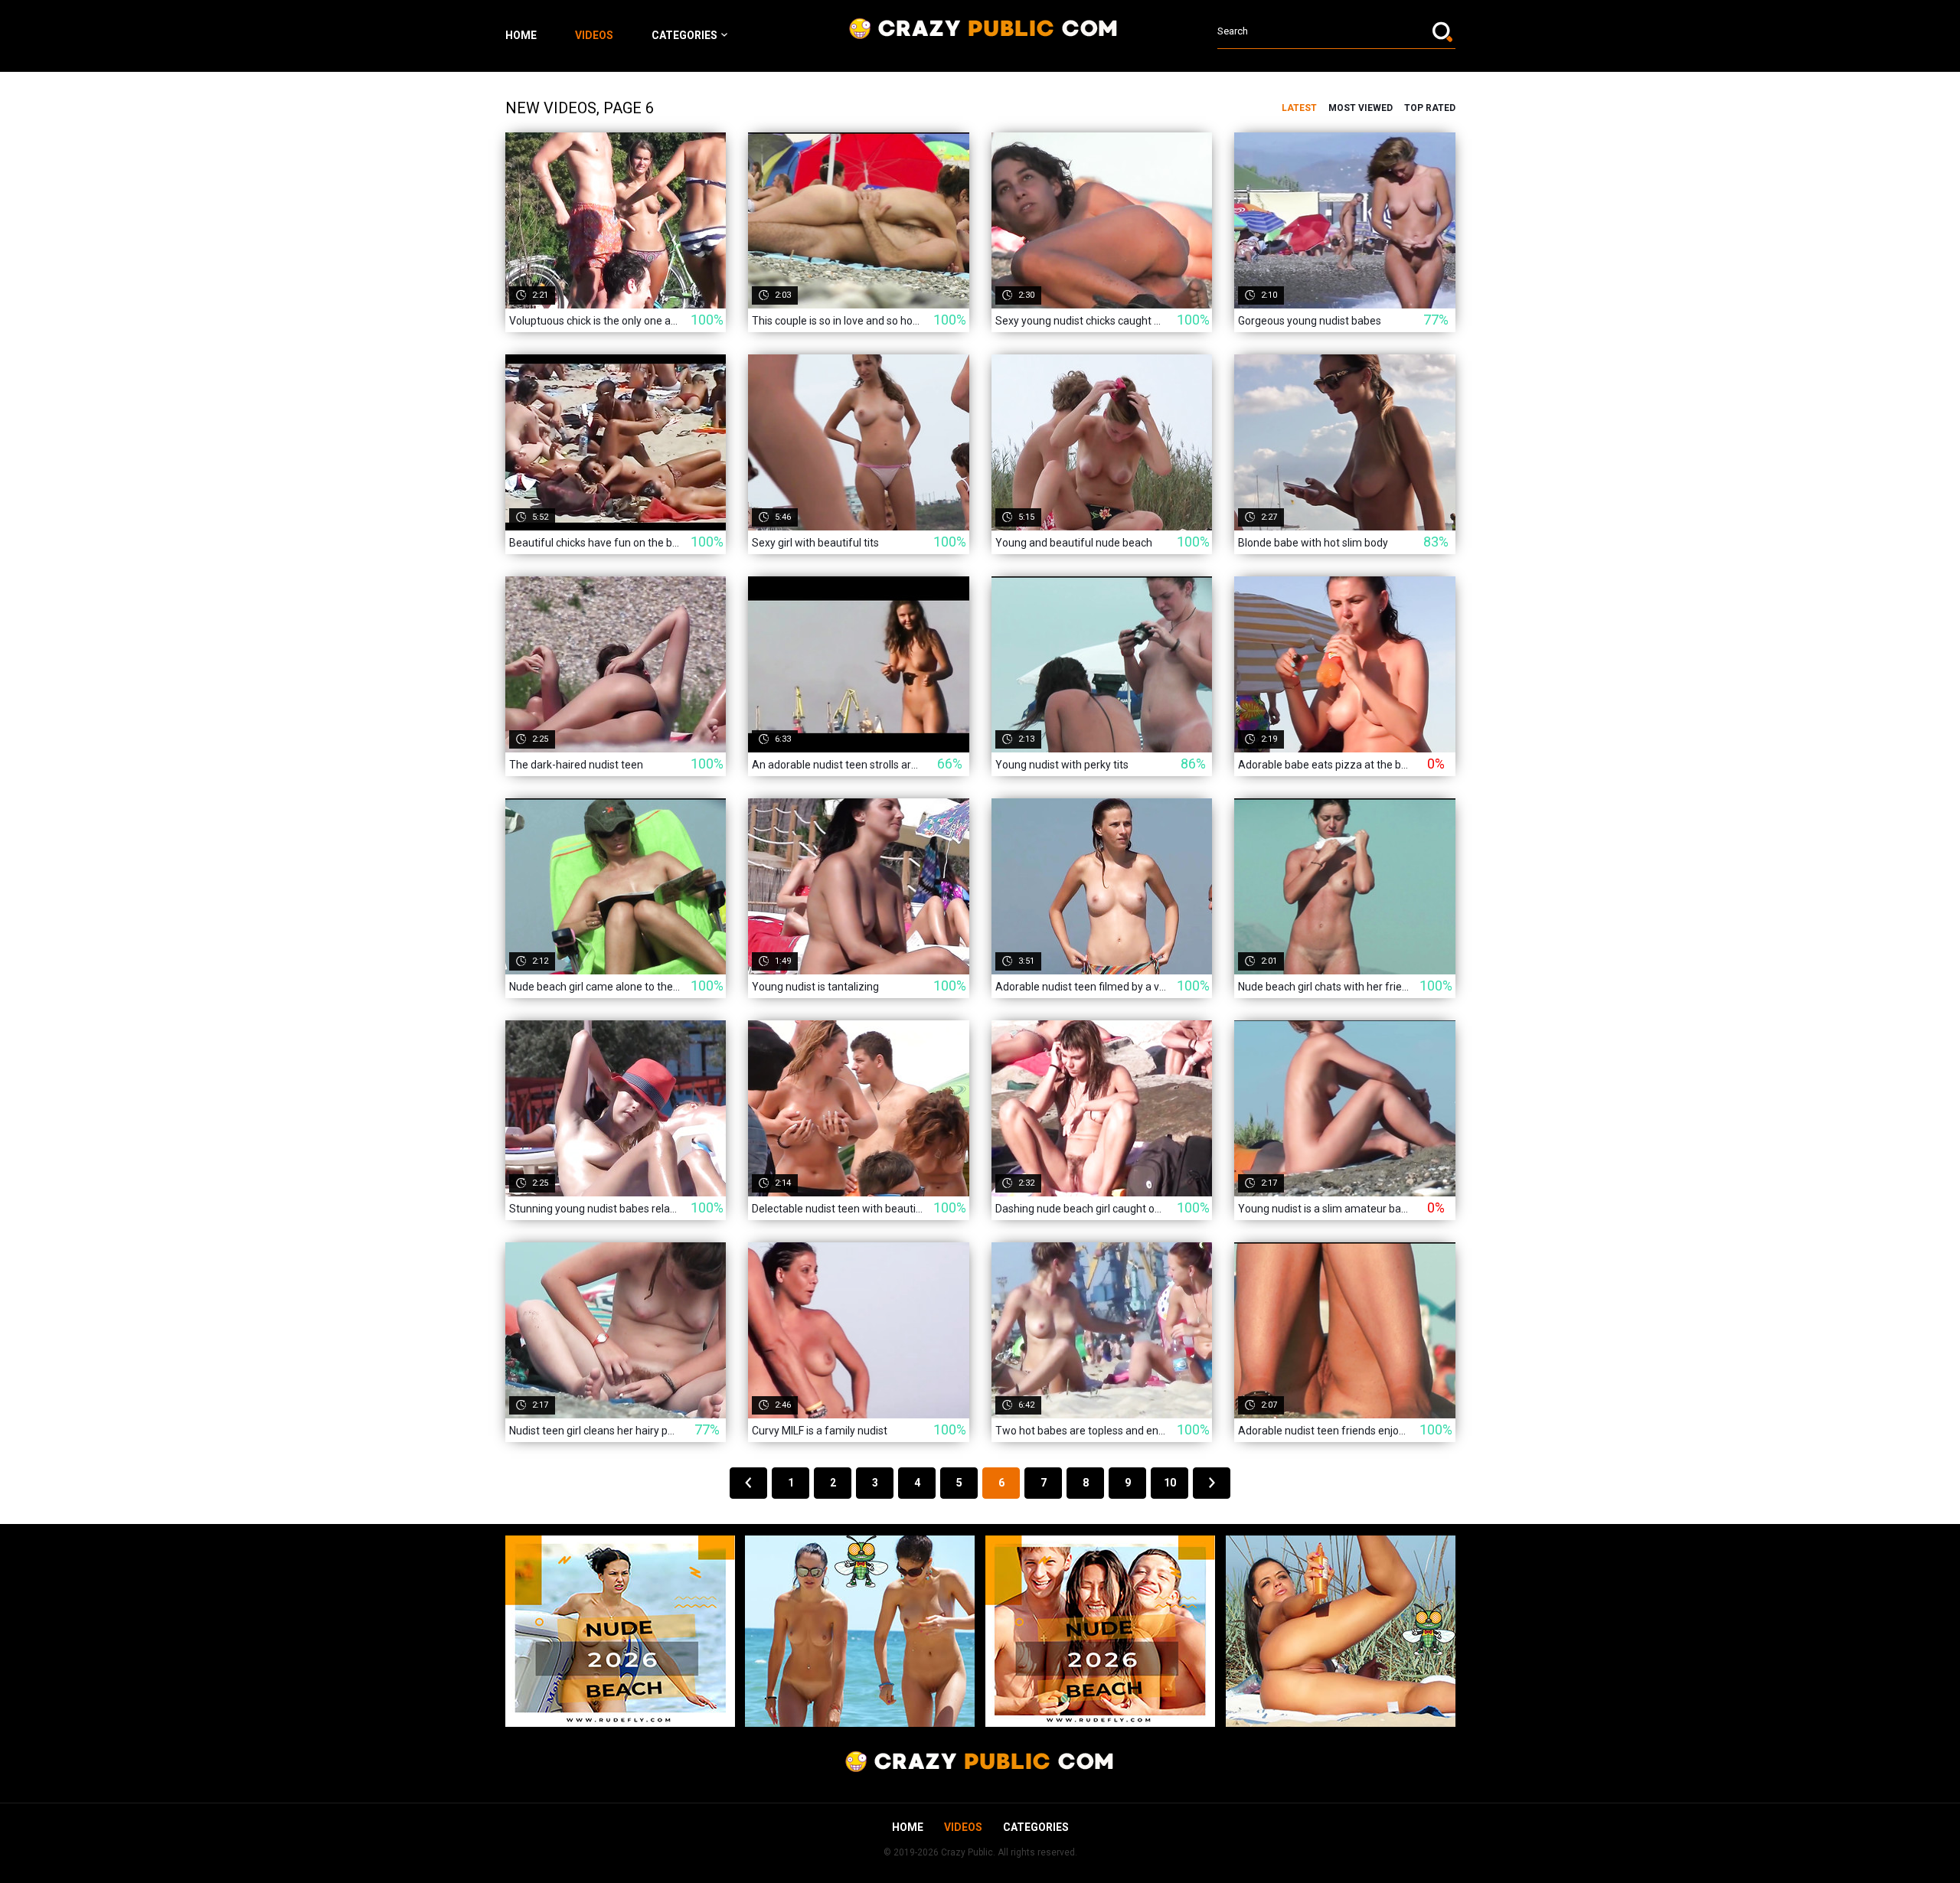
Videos (594, 35)
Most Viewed (1361, 108)
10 (1170, 1483)
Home (521, 35)
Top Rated (1430, 108)
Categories (684, 35)
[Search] (1444, 31)
